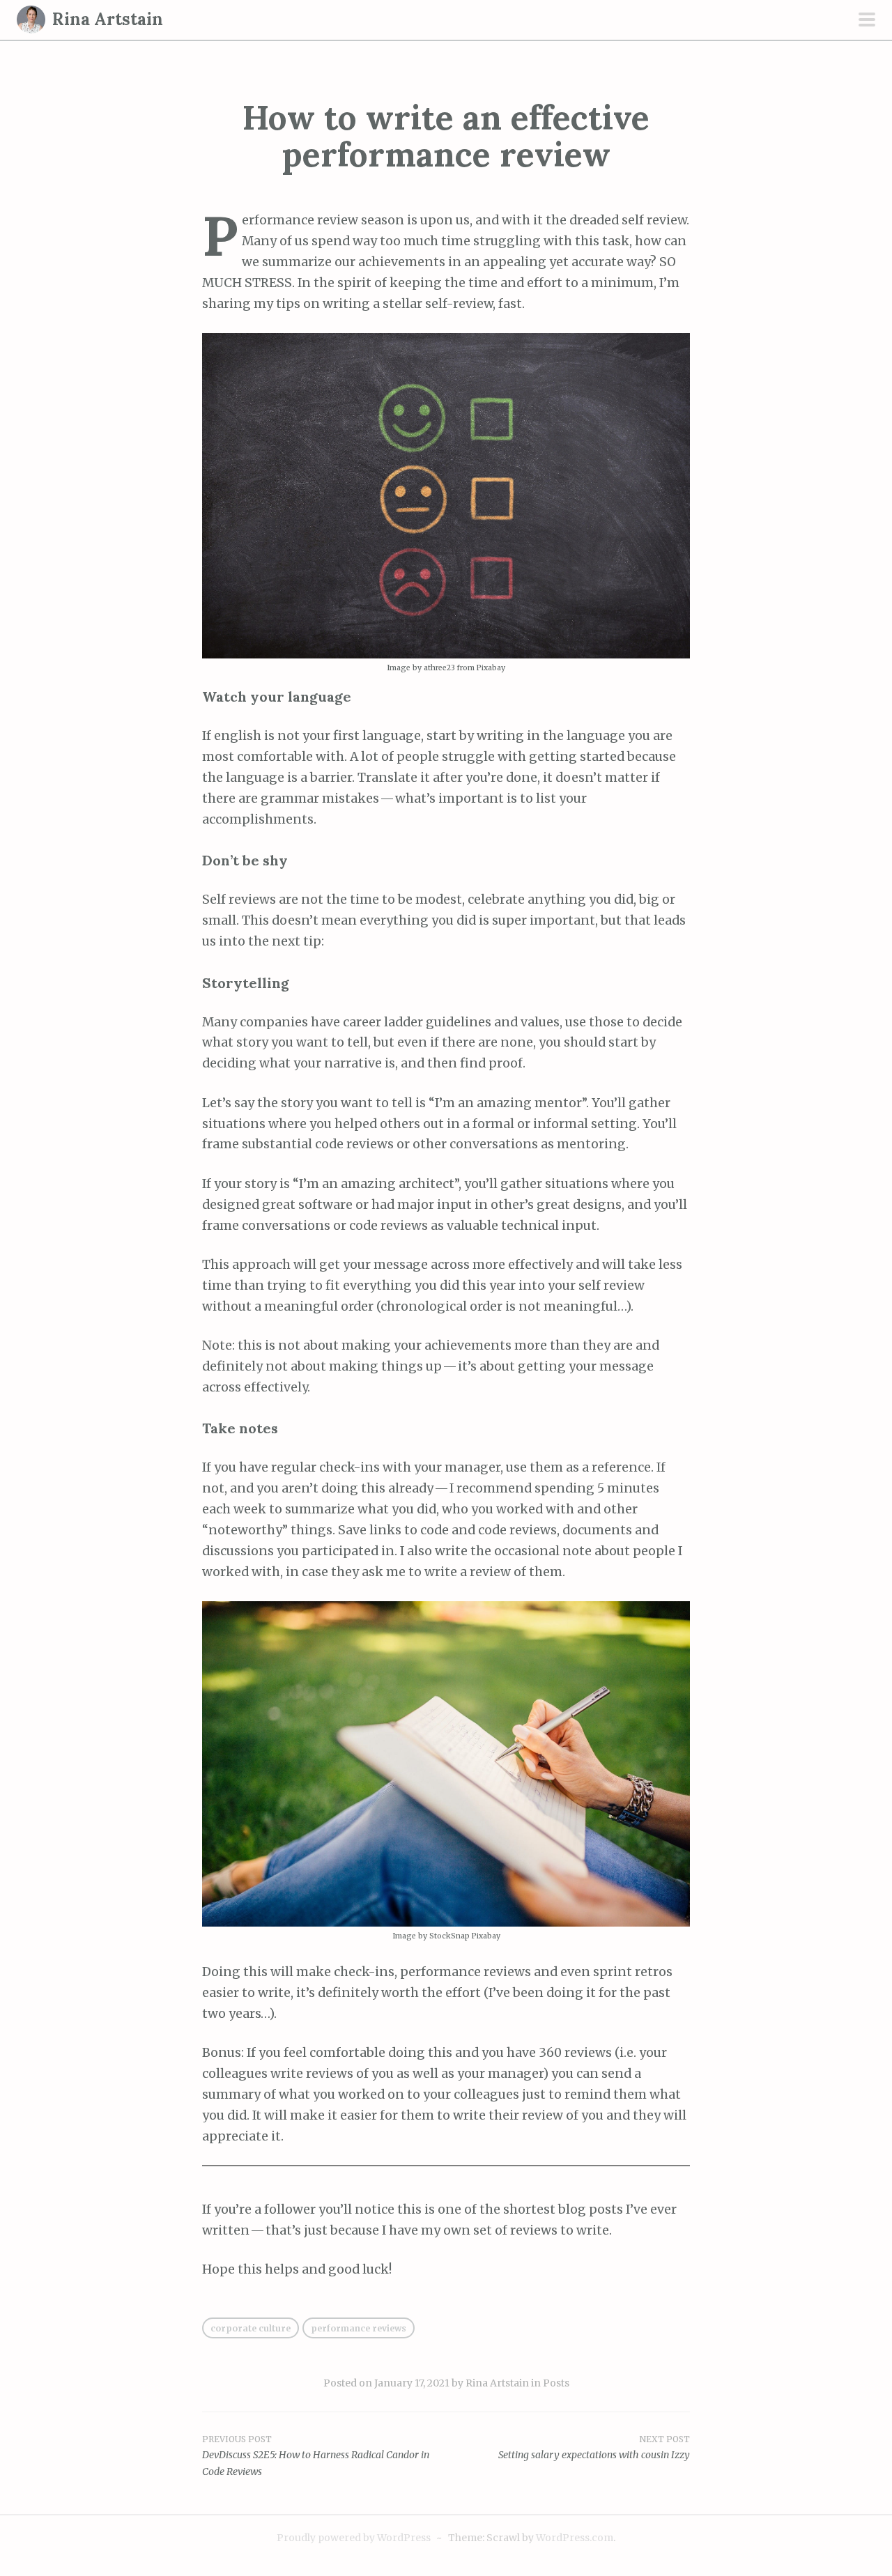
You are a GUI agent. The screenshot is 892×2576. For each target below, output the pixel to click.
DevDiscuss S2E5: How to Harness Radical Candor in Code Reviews (316, 2456)
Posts (556, 2383)
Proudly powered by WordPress (354, 2538)
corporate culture (251, 2328)
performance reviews (359, 2328)
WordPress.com (575, 2538)
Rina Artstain (108, 19)
